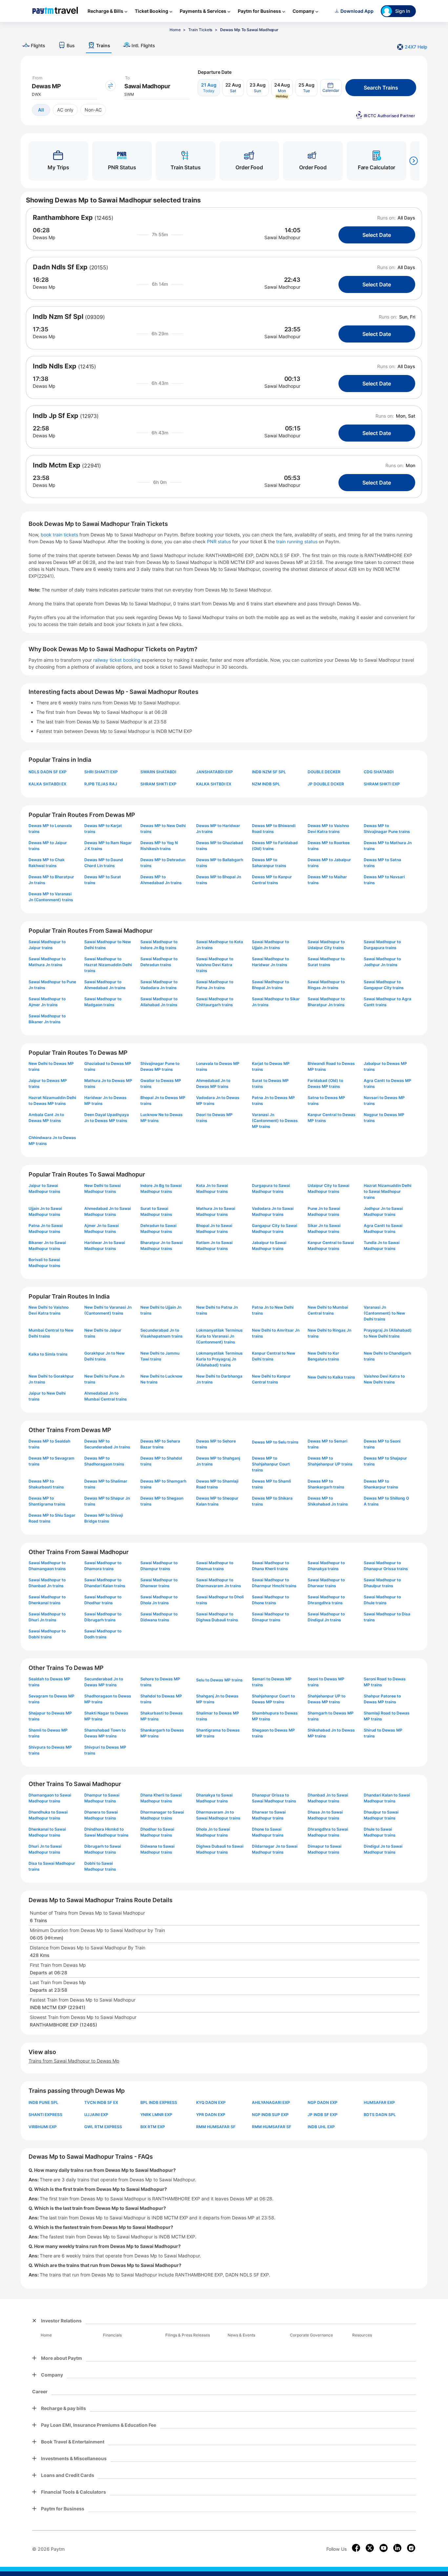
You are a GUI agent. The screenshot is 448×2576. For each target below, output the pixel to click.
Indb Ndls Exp (55, 366)
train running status (297, 541)
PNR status (220, 541)
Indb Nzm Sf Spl (58, 317)
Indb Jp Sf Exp (56, 416)
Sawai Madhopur (282, 237)
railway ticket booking (117, 660)
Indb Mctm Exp (57, 465)
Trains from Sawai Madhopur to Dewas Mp (74, 2061)
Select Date (377, 235)
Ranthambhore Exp (63, 218)
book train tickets (60, 535)
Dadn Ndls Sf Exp (60, 267)
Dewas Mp (44, 237)
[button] (331, 88)
